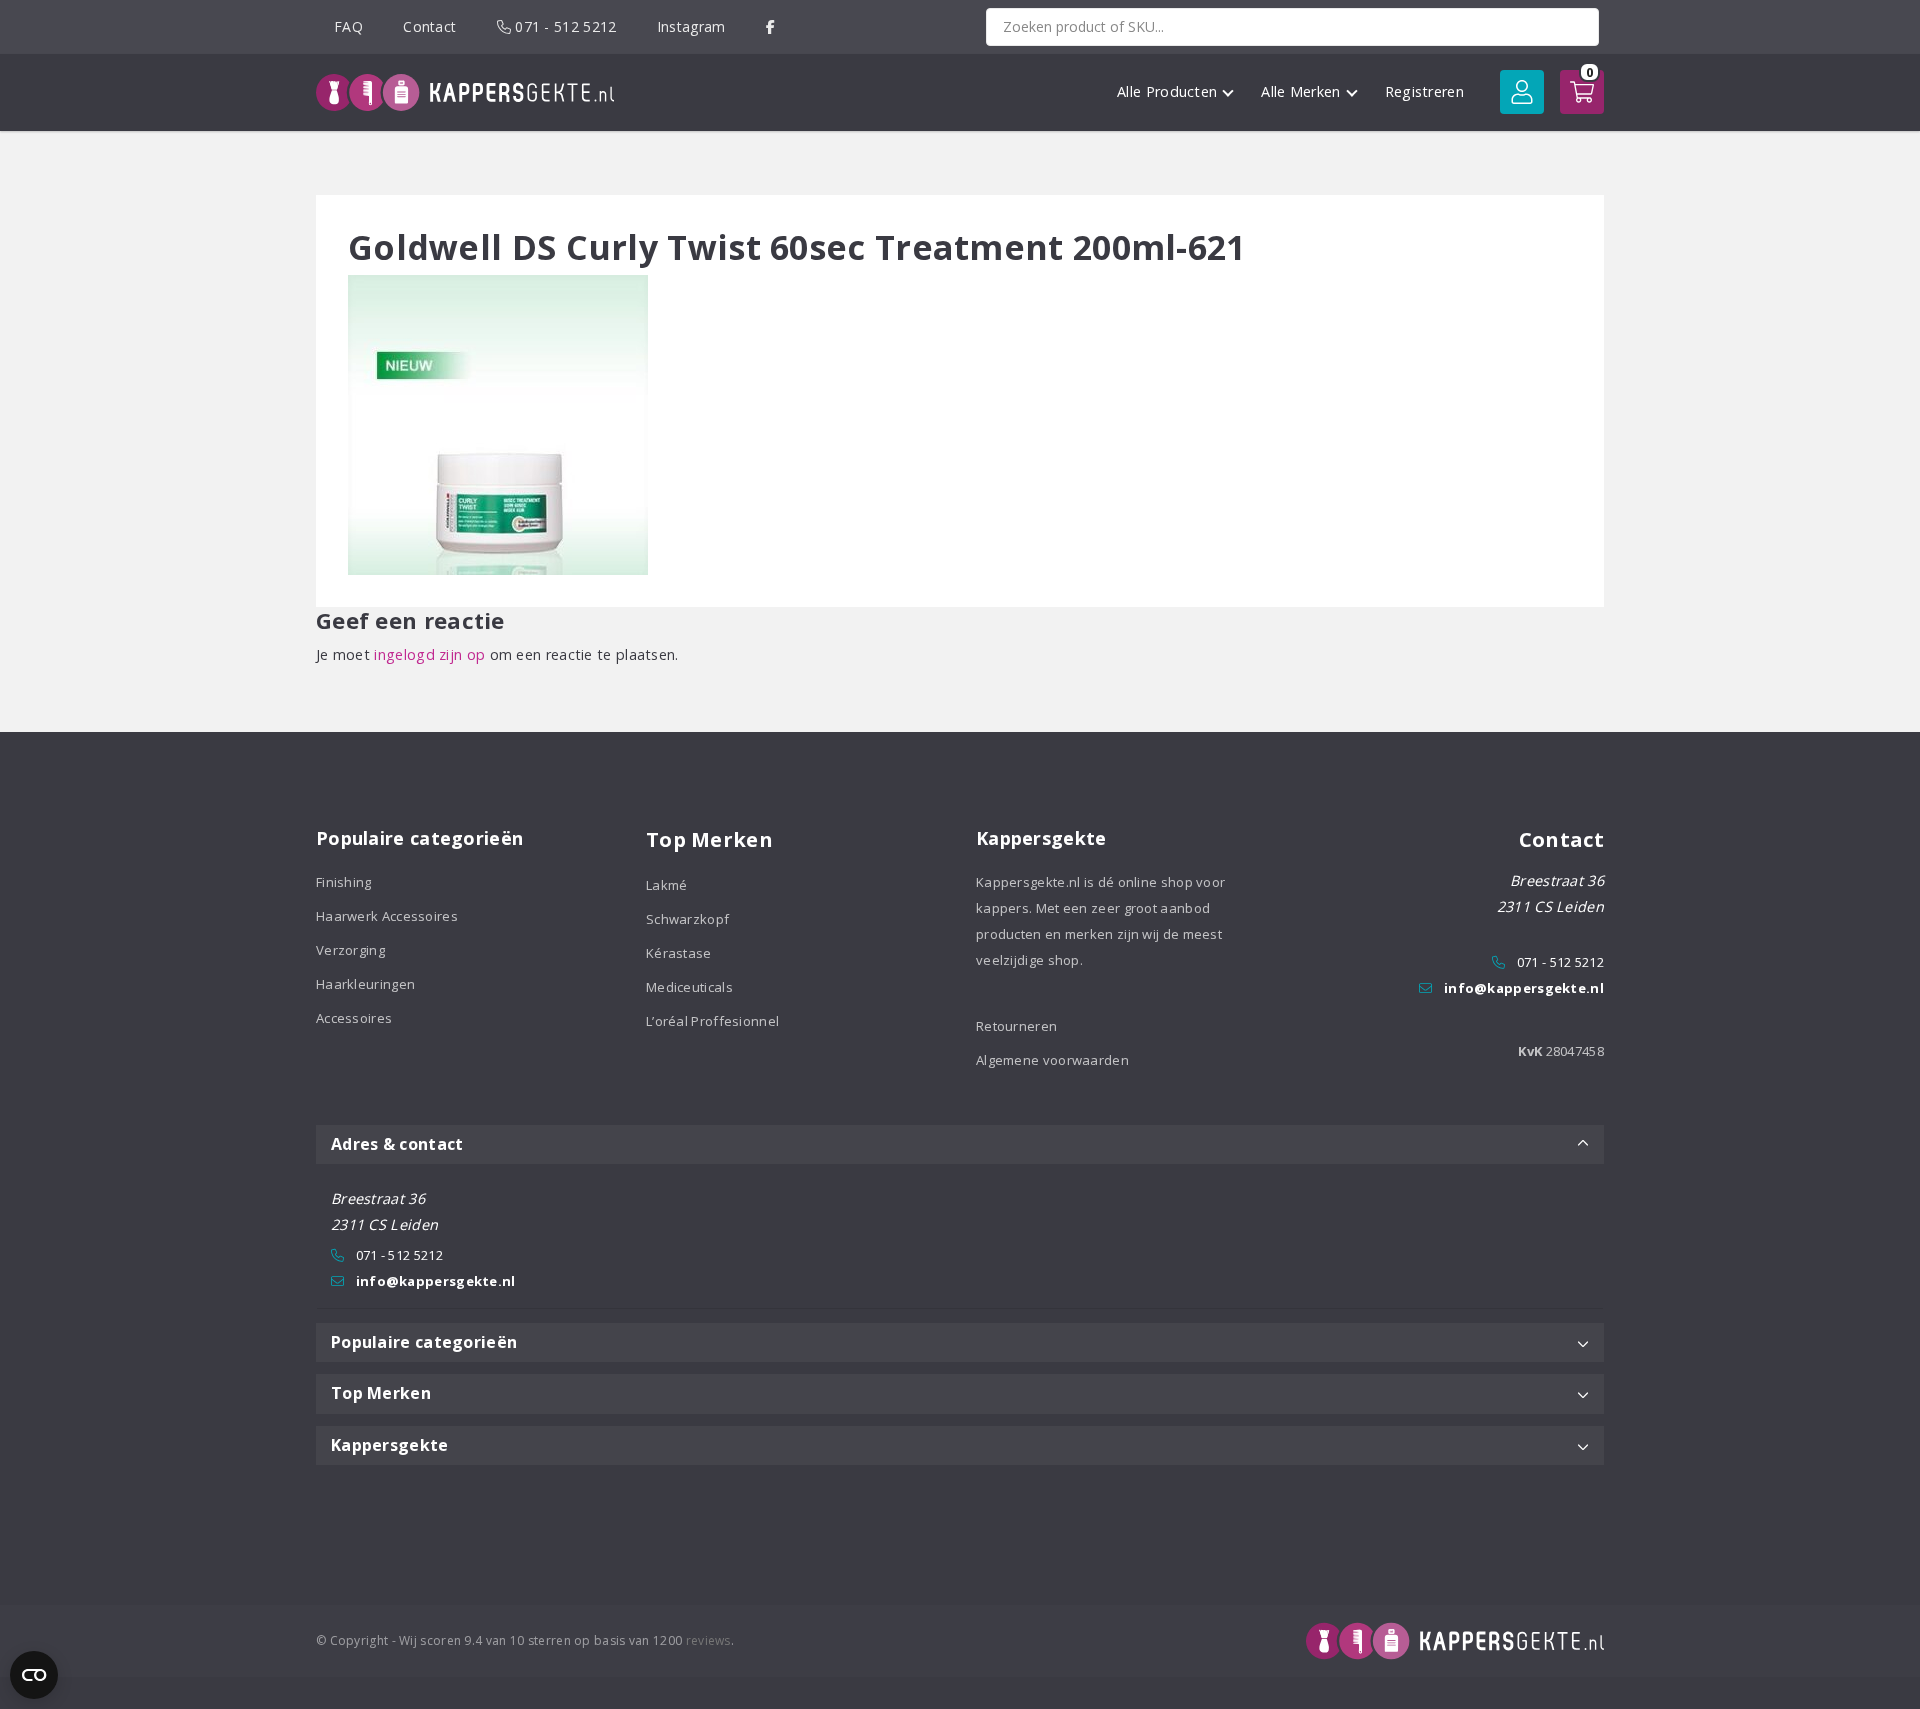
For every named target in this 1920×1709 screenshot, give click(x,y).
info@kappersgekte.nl (1524, 988)
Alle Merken (1300, 91)
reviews (708, 1640)
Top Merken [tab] (381, 1393)
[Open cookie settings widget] (34, 1675)
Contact (429, 26)
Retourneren (1016, 1026)
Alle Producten (1167, 91)
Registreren (1424, 91)
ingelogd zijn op (429, 654)
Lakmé (667, 885)
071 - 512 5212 (564, 26)
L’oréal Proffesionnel (712, 1021)
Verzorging (350, 950)
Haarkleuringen (365, 984)
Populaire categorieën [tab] (424, 1342)
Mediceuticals (689, 987)
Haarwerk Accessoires (387, 916)
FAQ (348, 26)
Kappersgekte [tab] (390, 1445)
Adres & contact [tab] (397, 1144)
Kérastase (679, 953)
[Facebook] (770, 26)
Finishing (344, 882)
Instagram (691, 26)
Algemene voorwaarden (1052, 1060)
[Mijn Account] (1522, 92)
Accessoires (354, 1018)
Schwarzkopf (687, 919)
